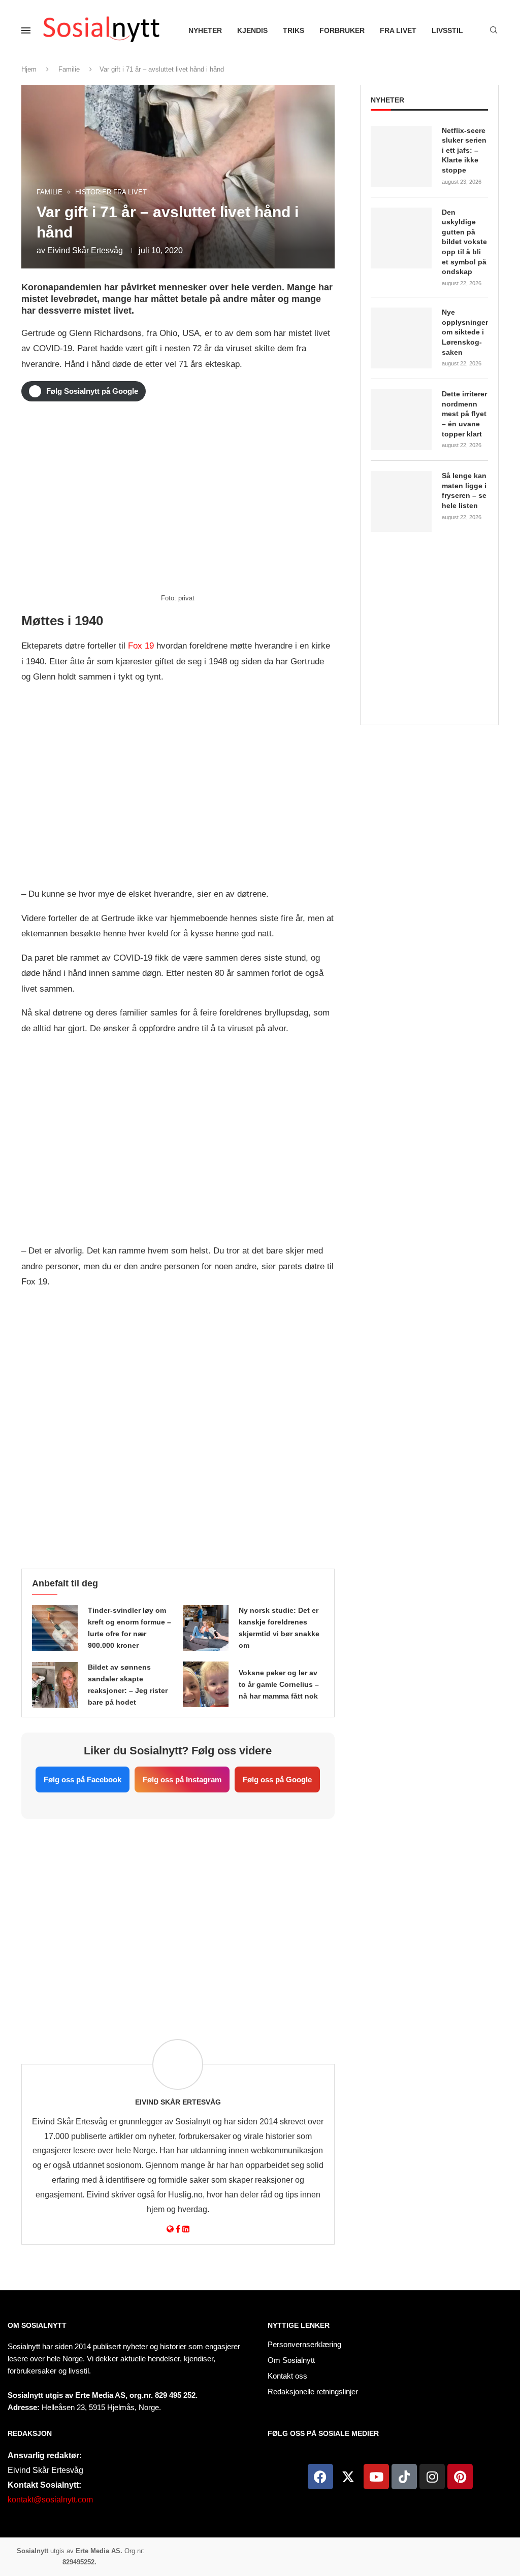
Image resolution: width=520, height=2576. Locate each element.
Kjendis (252, 30)
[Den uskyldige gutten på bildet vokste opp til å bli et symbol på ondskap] (401, 238)
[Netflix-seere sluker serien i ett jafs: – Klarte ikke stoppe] (401, 156)
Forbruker (342, 30)
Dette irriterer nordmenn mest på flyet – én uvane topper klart (464, 414)
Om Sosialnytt (37, 2325)
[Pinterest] (460, 2477)
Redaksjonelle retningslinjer (313, 2392)
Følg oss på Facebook (83, 1780)
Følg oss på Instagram (182, 1780)
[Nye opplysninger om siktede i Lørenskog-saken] (401, 338)
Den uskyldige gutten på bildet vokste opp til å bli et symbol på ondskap (464, 242)
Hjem (29, 69)
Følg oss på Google (277, 1780)
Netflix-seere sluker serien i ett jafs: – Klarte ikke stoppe (464, 150)
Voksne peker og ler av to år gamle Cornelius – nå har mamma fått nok (279, 1684)
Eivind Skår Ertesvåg (85, 250)
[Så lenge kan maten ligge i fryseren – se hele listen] (401, 501)
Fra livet (398, 30)
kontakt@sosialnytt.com (50, 2500)
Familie (69, 69)
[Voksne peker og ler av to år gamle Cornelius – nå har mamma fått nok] (206, 1684)
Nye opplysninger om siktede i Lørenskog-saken (465, 332)
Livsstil (447, 30)
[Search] (494, 30)
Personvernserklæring (304, 2344)
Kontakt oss (287, 2376)
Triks (294, 30)
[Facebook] (320, 2477)
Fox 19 (141, 646)
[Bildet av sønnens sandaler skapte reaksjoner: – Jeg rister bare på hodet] (55, 1685)
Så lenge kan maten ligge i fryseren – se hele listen (464, 490)
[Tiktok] (404, 2477)
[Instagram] (432, 2477)
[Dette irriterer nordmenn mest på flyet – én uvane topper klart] (401, 420)
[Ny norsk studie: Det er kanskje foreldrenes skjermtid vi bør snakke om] (206, 1628)
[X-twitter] (348, 2477)
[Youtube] (376, 2477)
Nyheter (205, 30)
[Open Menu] (26, 30)
